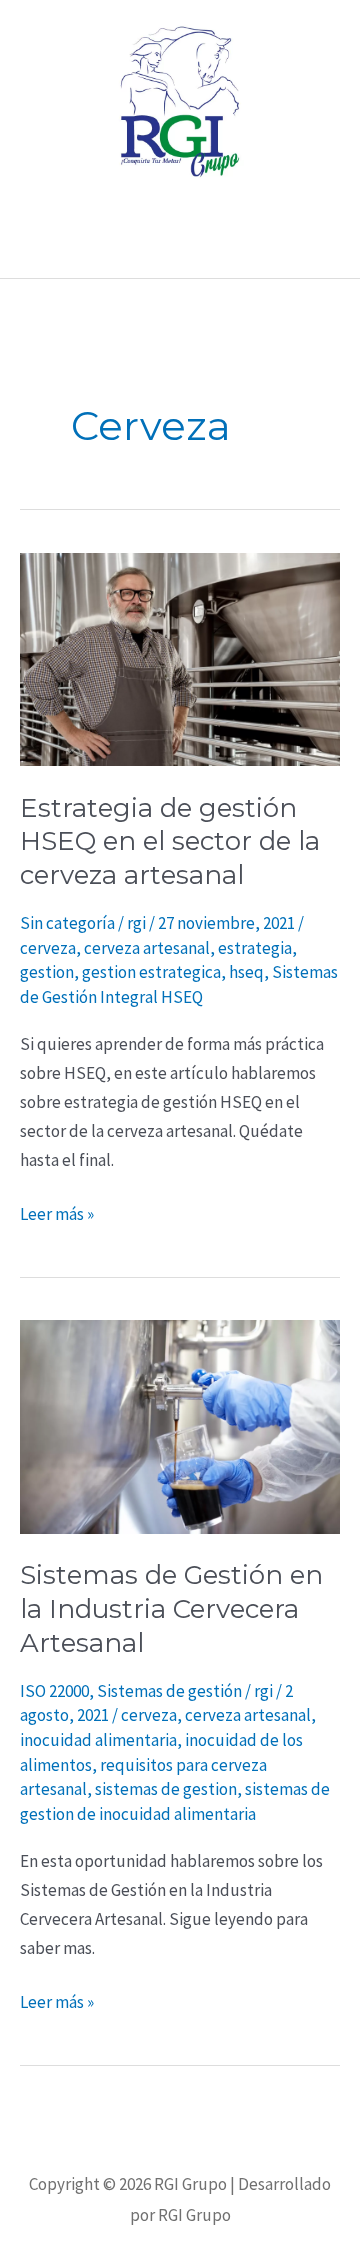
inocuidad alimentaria (98, 1740)
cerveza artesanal (147, 948)
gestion (47, 972)
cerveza (48, 948)
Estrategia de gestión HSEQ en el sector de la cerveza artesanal (170, 842)
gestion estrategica (151, 972)
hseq (246, 972)
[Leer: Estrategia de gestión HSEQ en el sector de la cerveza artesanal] (180, 658)
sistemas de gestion (166, 1789)
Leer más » (57, 1212)
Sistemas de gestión (169, 1691)
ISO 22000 (54, 1691)
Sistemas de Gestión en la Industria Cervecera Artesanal (171, 1609)
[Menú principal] (180, 248)
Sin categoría (67, 923)
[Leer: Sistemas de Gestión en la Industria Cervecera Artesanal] (180, 1425)
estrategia (255, 948)
